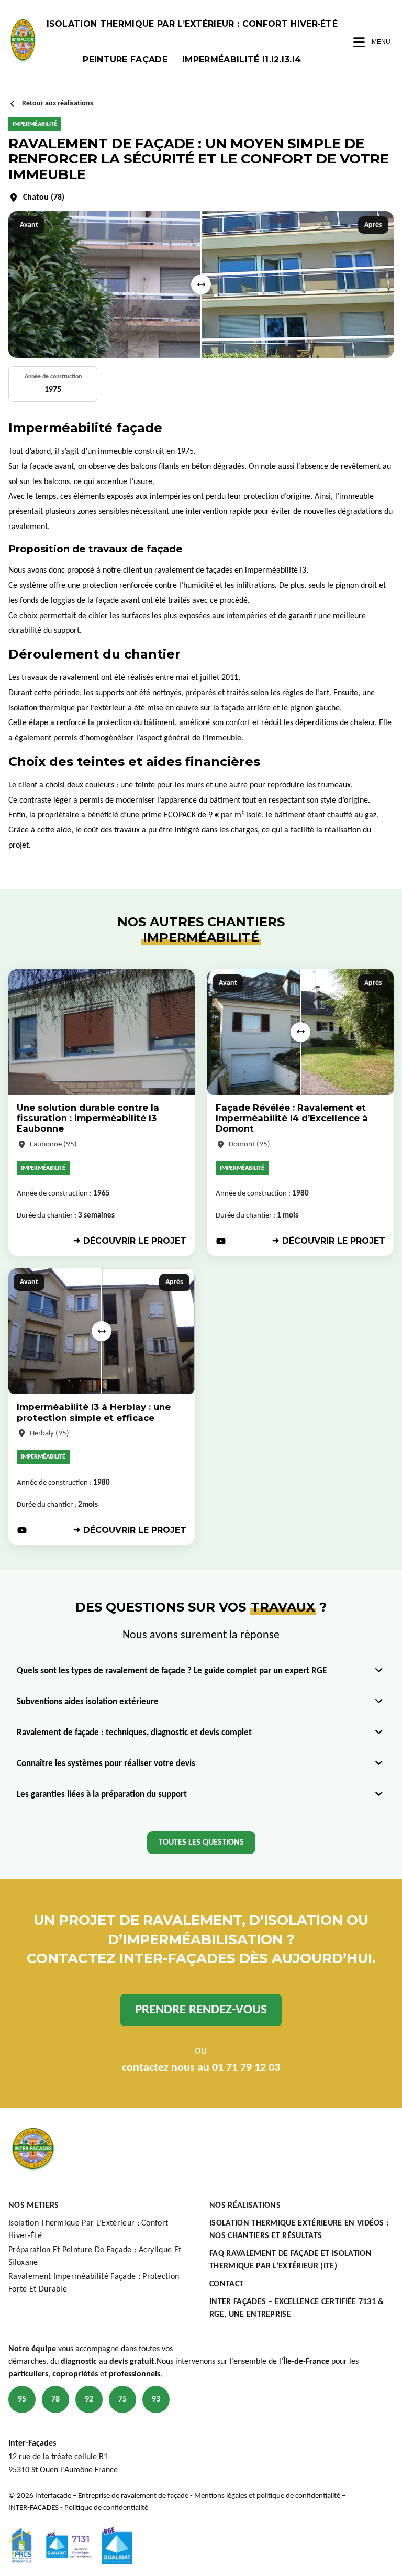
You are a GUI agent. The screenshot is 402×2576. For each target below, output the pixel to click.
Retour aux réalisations (58, 103)
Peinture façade (125, 59)
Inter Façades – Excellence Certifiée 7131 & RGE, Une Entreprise (297, 2308)
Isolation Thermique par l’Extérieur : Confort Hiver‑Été (192, 24)
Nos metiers (34, 2206)
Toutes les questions (201, 1843)
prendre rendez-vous (201, 2010)
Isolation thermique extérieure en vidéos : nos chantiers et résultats (299, 2230)
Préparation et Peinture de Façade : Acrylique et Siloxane (95, 2256)
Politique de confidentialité (106, 2508)
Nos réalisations (245, 2206)
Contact (226, 2284)
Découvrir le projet (135, 1241)
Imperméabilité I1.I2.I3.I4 (242, 59)
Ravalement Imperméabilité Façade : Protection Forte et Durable (94, 2283)
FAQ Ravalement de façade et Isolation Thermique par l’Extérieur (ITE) (291, 2260)
